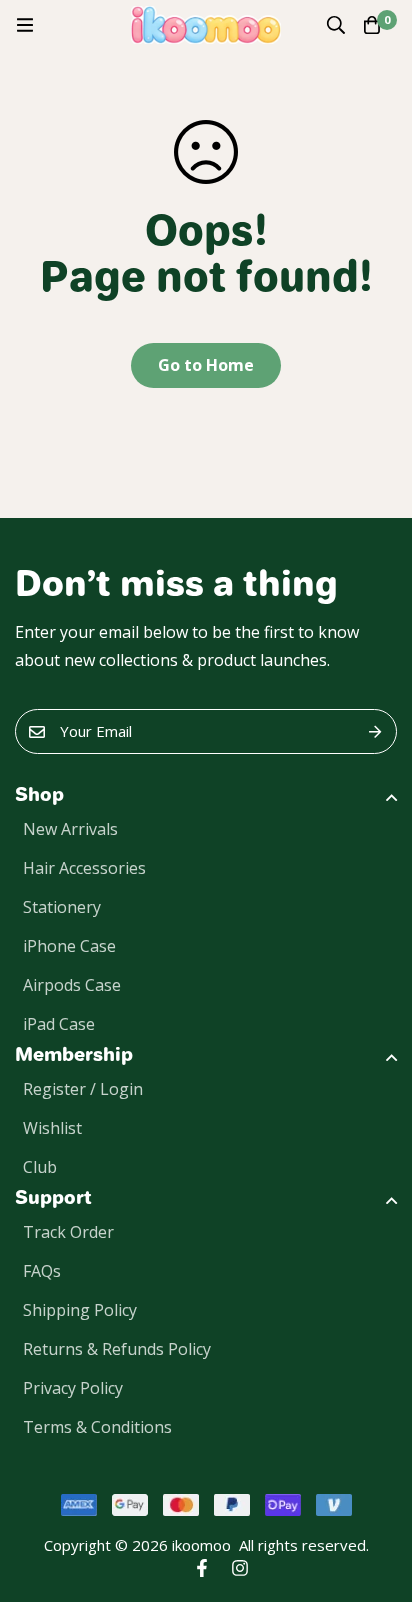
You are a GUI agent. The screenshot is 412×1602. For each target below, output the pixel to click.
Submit (374, 731)
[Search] (336, 25)
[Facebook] (202, 1568)
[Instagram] (240, 1568)
